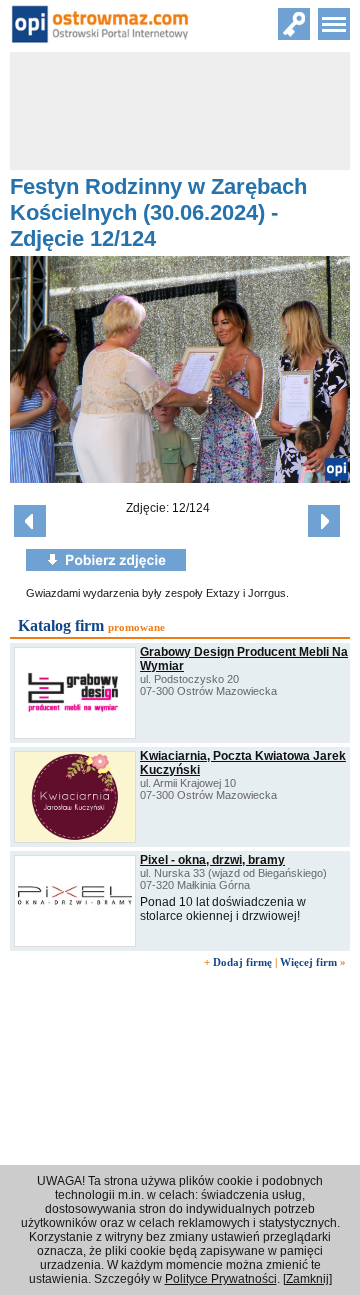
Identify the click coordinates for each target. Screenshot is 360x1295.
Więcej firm (308, 962)
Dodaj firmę (242, 962)
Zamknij (307, 1279)
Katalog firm (61, 625)
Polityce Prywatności (221, 1279)
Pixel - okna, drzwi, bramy (212, 860)
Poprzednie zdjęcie (30, 521)
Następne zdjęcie (324, 521)
